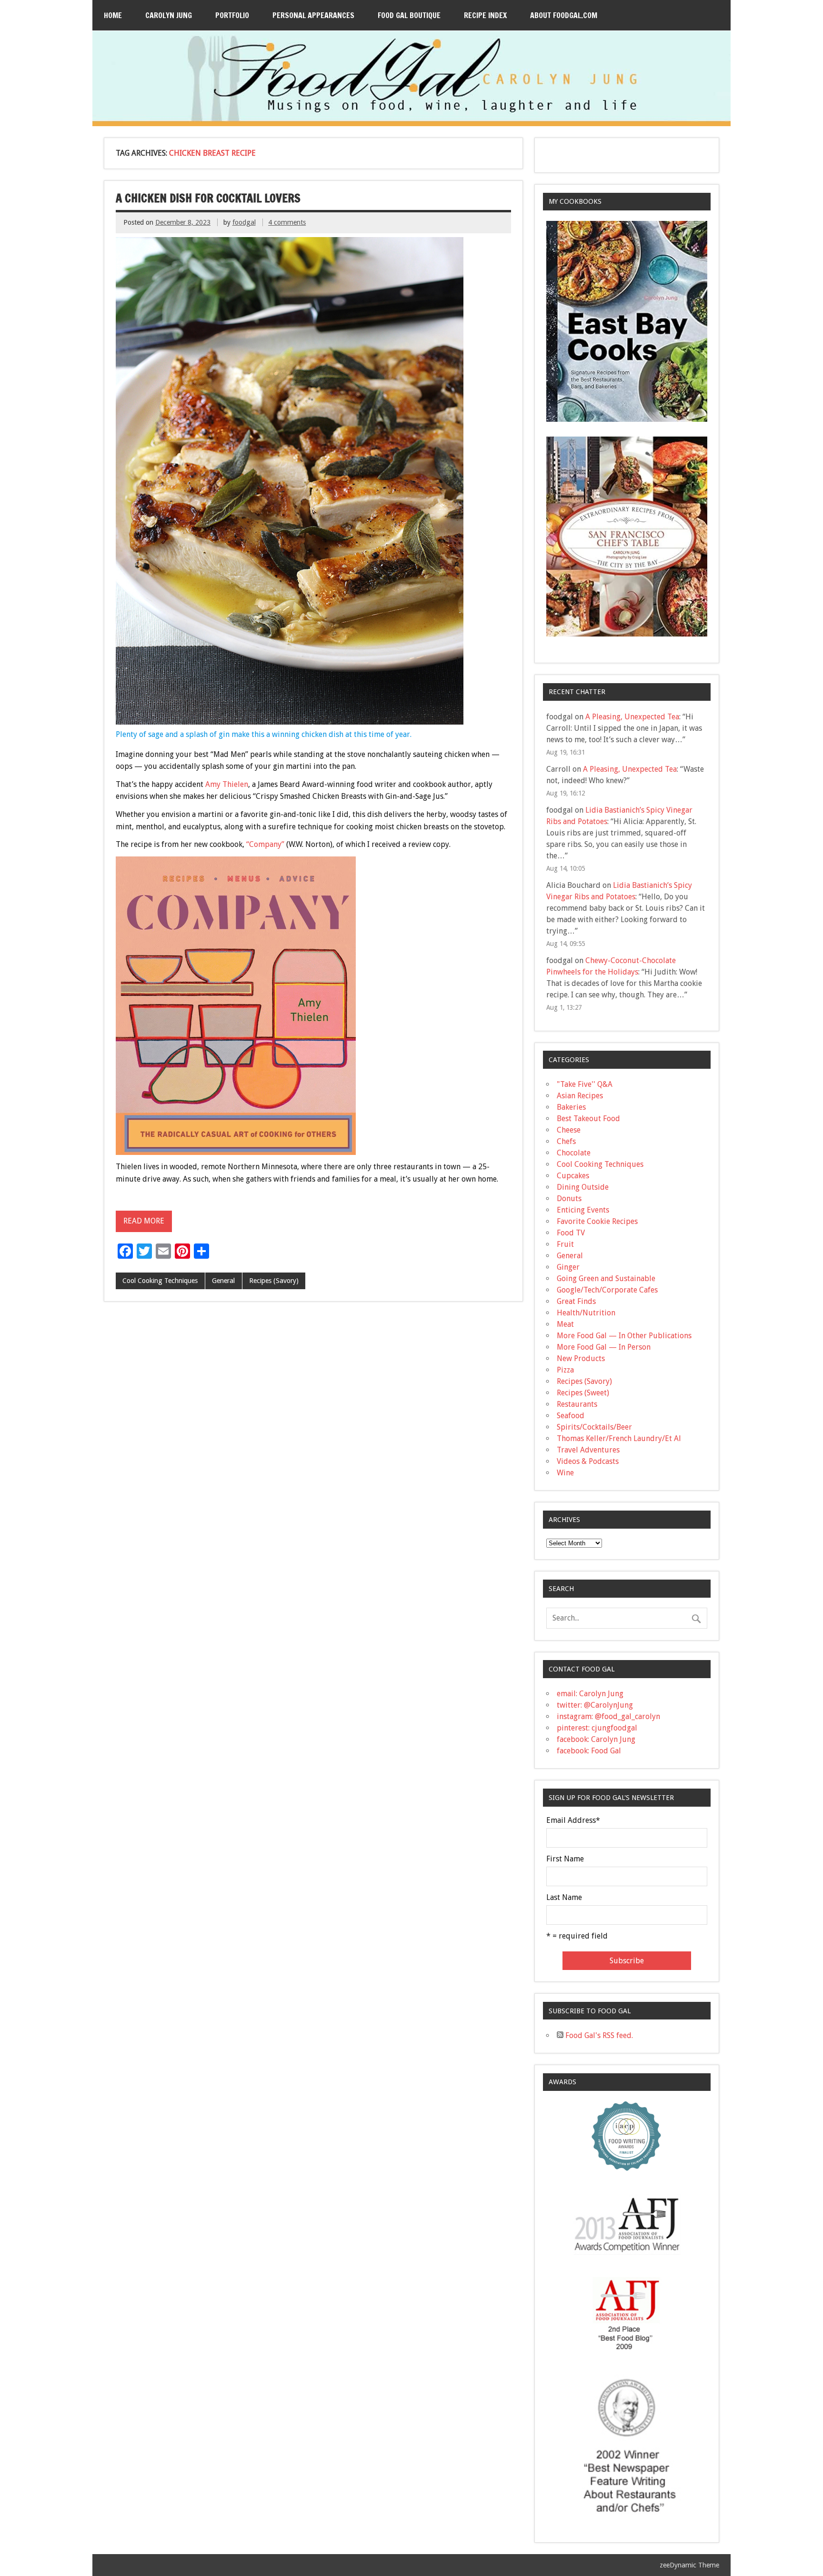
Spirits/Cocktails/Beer (594, 1427)
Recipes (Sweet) (583, 1393)
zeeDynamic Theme (689, 2565)
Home (113, 15)
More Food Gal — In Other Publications (624, 1336)
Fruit (565, 1244)
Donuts (569, 1198)
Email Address (573, 1820)
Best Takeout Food (588, 1119)
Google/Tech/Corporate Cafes (607, 1290)
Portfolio (232, 15)
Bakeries (571, 1107)
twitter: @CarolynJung (595, 1705)
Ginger (568, 1267)
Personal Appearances (313, 15)
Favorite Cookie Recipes (597, 1221)
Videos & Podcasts (588, 1461)
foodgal (244, 222)
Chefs (566, 1141)
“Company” (265, 844)
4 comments (287, 222)
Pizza (565, 1370)
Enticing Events (583, 1210)
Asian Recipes (580, 1096)
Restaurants (577, 1404)
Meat (565, 1324)
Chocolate (574, 1153)
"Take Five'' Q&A (585, 1084)
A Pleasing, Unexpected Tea (632, 717)
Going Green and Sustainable (606, 1278)
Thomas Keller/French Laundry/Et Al (619, 1438)
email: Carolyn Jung (590, 1694)
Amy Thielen (227, 784)
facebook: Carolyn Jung (596, 1739)
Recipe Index (485, 15)
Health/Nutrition (586, 1313)
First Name (565, 1859)
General (223, 1281)
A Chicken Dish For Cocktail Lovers (208, 198)
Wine (565, 1473)
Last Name (564, 1898)
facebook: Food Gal (589, 1751)
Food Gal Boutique (409, 15)
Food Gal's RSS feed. (598, 2035)
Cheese (569, 1130)
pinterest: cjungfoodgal (597, 1728)
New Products (581, 1358)
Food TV (571, 1233)
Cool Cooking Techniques (160, 1281)
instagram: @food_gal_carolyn (608, 1716)
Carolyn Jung (169, 15)
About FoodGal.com (564, 15)
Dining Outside (583, 1187)
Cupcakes (573, 1176)
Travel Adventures (588, 1450)
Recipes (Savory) (274, 1281)
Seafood (571, 1416)
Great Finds (576, 1301)
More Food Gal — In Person (604, 1347)
